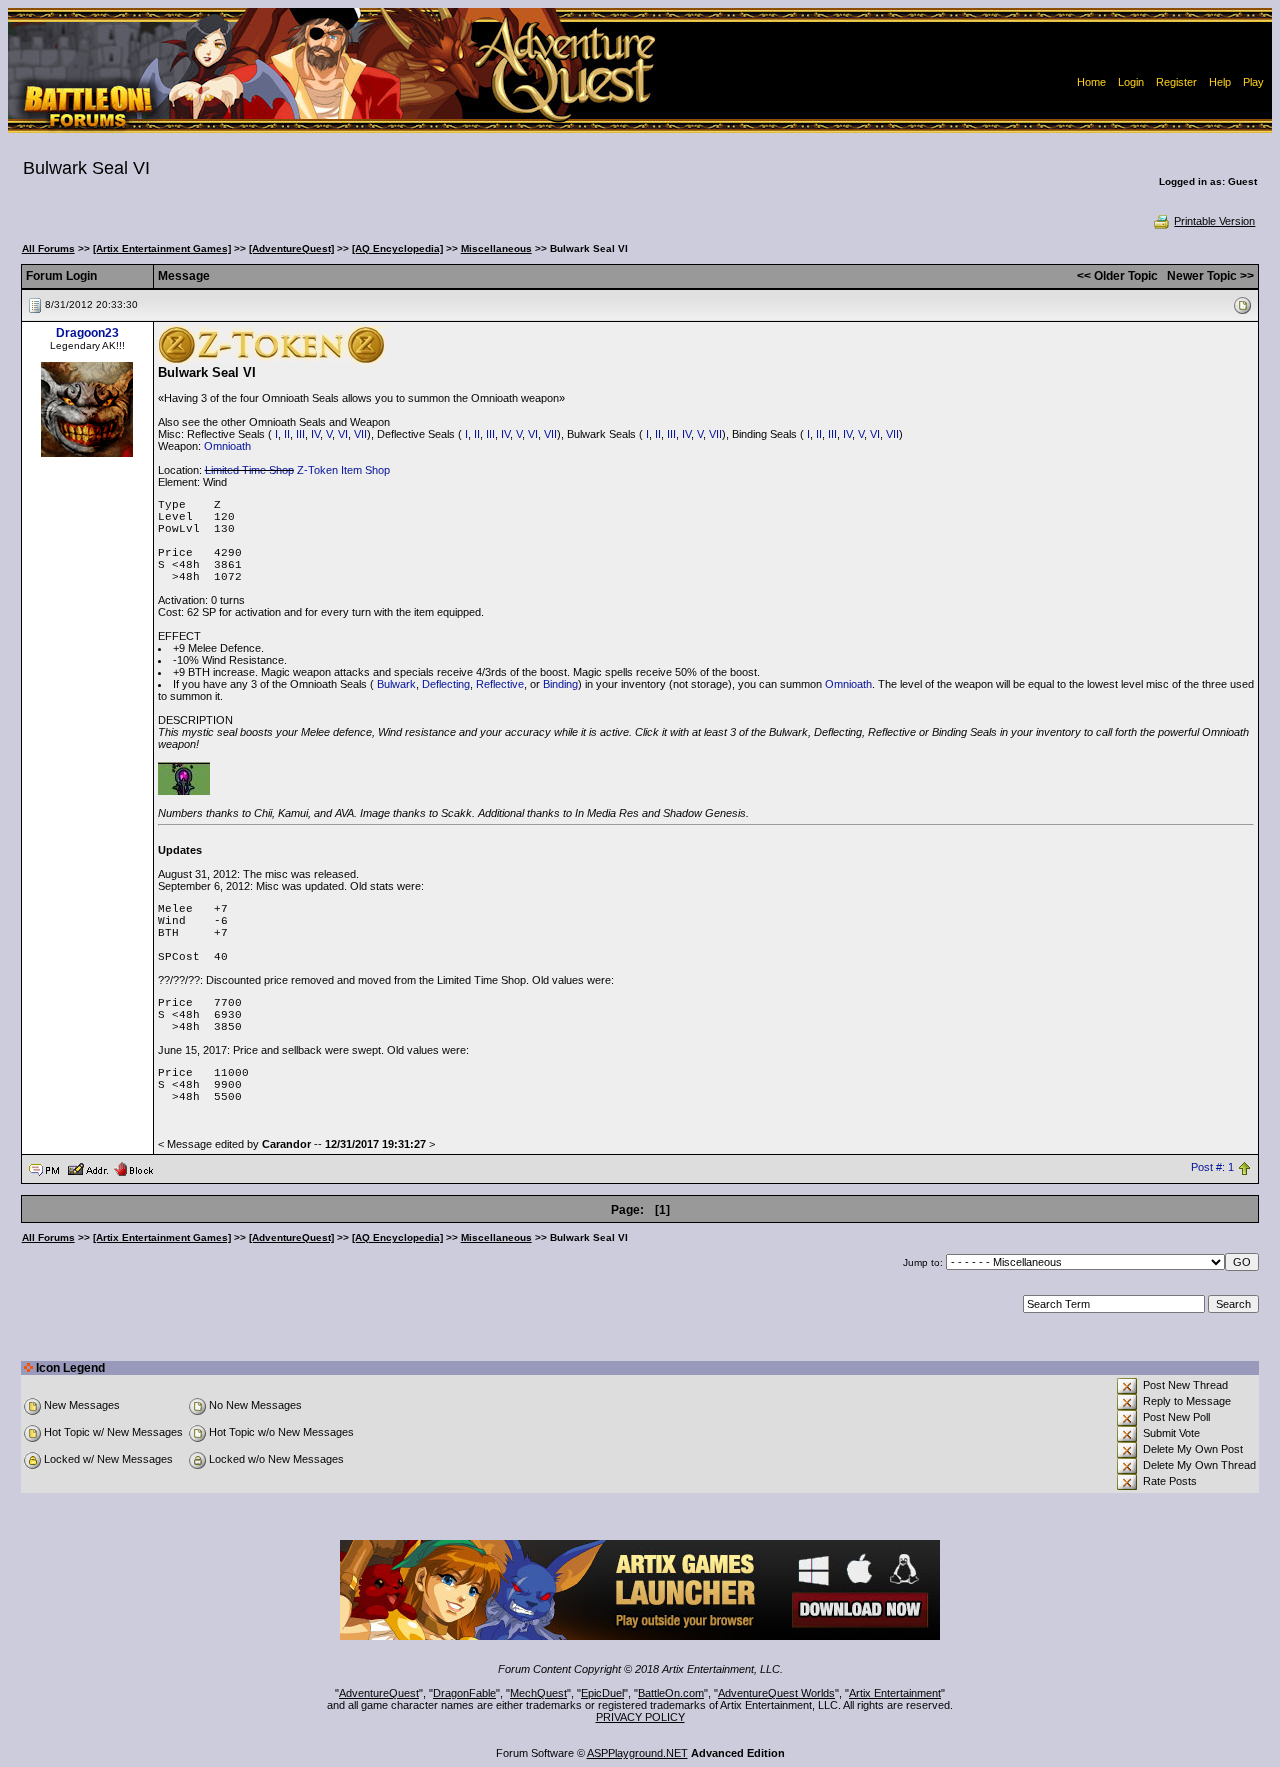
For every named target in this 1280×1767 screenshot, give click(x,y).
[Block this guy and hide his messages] (133, 1168)
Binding (560, 684)
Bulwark (396, 684)
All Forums (48, 248)
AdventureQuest (379, 1693)
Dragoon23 (87, 333)
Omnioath (227, 446)
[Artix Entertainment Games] (162, 248)
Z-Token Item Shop (343, 470)
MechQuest (538, 1693)
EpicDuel (602, 1693)
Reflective (500, 684)
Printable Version (1214, 221)
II (287, 434)
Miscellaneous (496, 248)
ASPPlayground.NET (637, 1753)
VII (360, 434)
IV (315, 434)
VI (343, 434)
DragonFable (464, 1693)
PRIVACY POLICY (640, 1717)
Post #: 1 (1212, 1168)
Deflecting (446, 684)
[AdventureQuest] (291, 248)
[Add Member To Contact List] (87, 1168)
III (300, 434)
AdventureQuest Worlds (776, 1693)
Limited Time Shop (249, 470)
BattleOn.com (671, 1693)
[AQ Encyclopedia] (397, 248)
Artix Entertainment (895, 1693)
